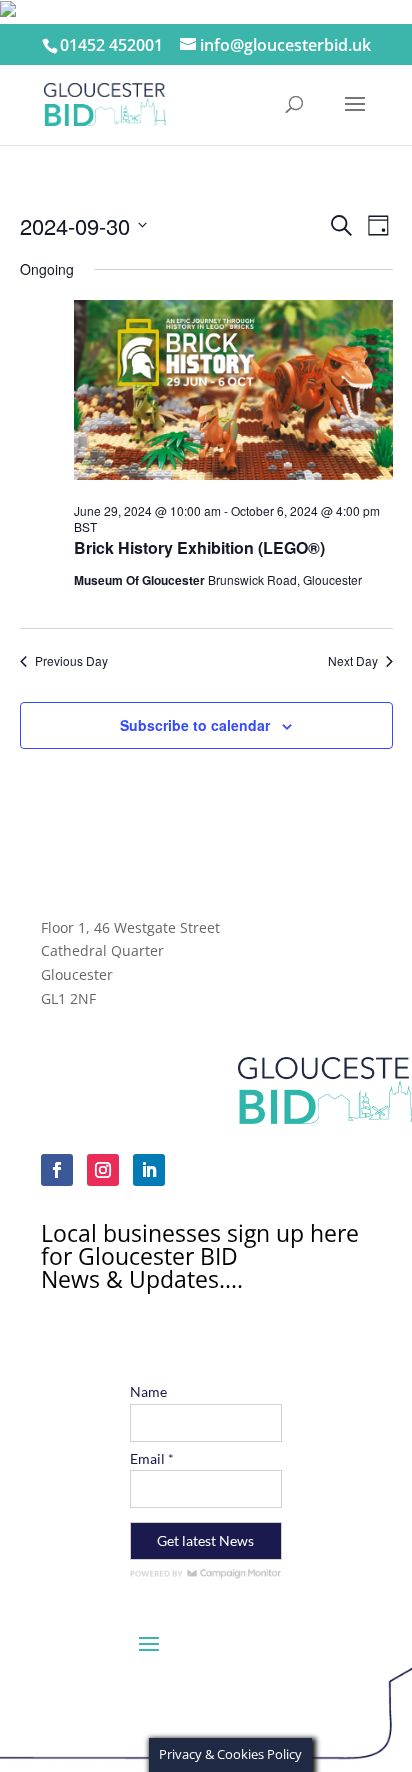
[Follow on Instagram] (103, 1170)
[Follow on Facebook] (57, 1170)
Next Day (353, 661)
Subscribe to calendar (195, 725)
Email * (152, 1458)
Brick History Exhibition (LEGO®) (199, 547)
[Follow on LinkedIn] (149, 1170)
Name (148, 1391)
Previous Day (71, 661)
